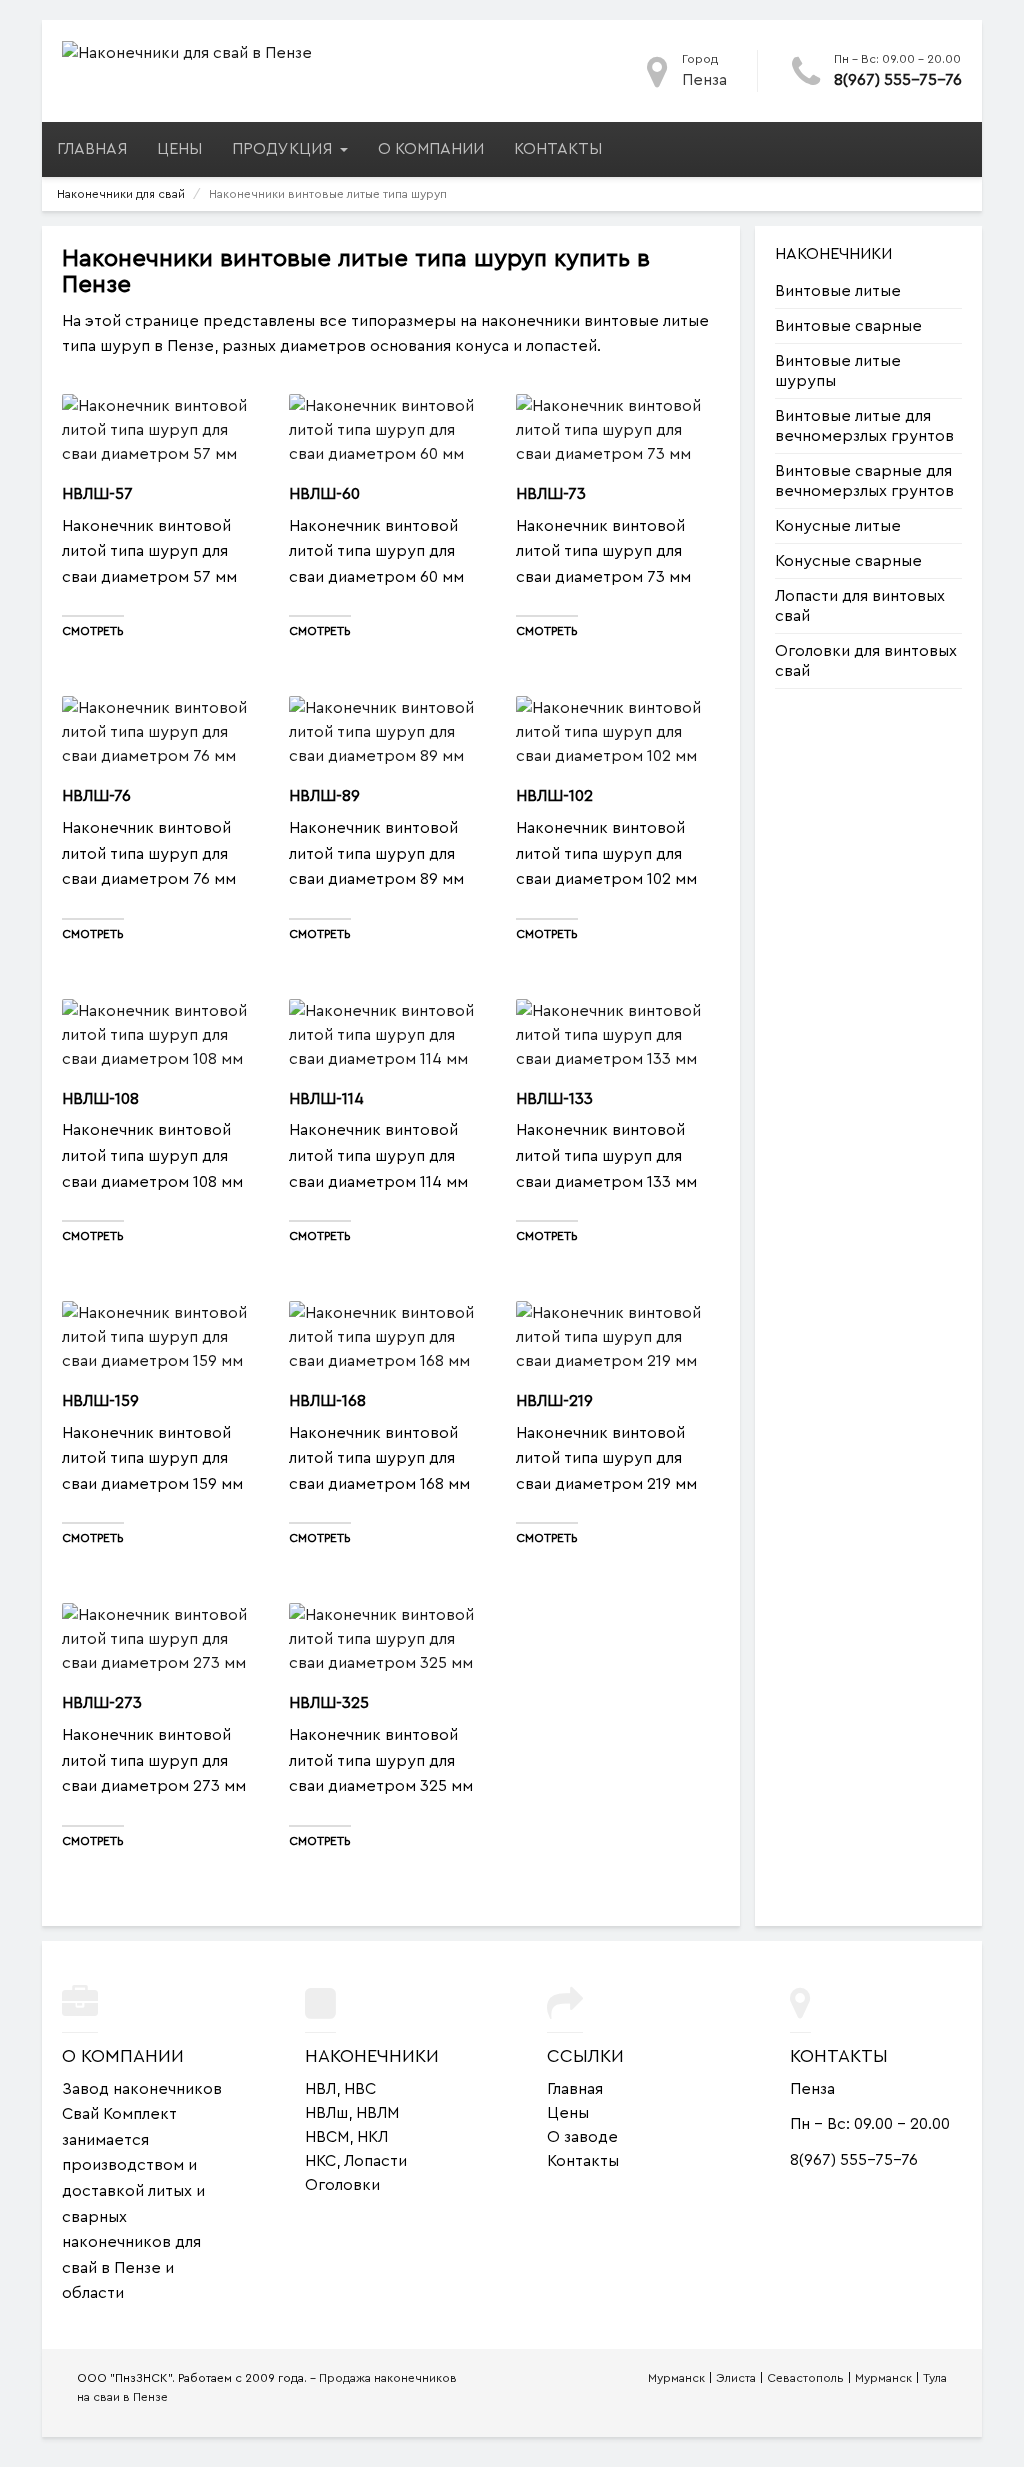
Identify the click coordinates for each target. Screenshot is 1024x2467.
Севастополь (805, 2378)
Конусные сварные (848, 561)
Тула (935, 2378)
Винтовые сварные (848, 326)
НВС (360, 2089)
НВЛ (320, 2089)
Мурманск (676, 2378)
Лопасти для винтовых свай (860, 606)
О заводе (582, 2137)
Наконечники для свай (121, 194)
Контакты (558, 149)
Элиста (736, 2378)
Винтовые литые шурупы (838, 371)
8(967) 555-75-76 (898, 80)
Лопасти (375, 2161)
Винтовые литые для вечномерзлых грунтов (864, 426)
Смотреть (93, 631)
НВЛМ (377, 2113)
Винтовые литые (838, 291)
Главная (92, 149)
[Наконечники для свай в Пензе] (187, 52)
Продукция (284, 149)
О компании (431, 149)
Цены (179, 149)
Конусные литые (838, 526)
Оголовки (342, 2185)
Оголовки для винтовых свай (866, 661)
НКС (320, 2161)
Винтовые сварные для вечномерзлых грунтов (864, 481)
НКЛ (372, 2137)
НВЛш (326, 2113)
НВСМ (327, 2137)
